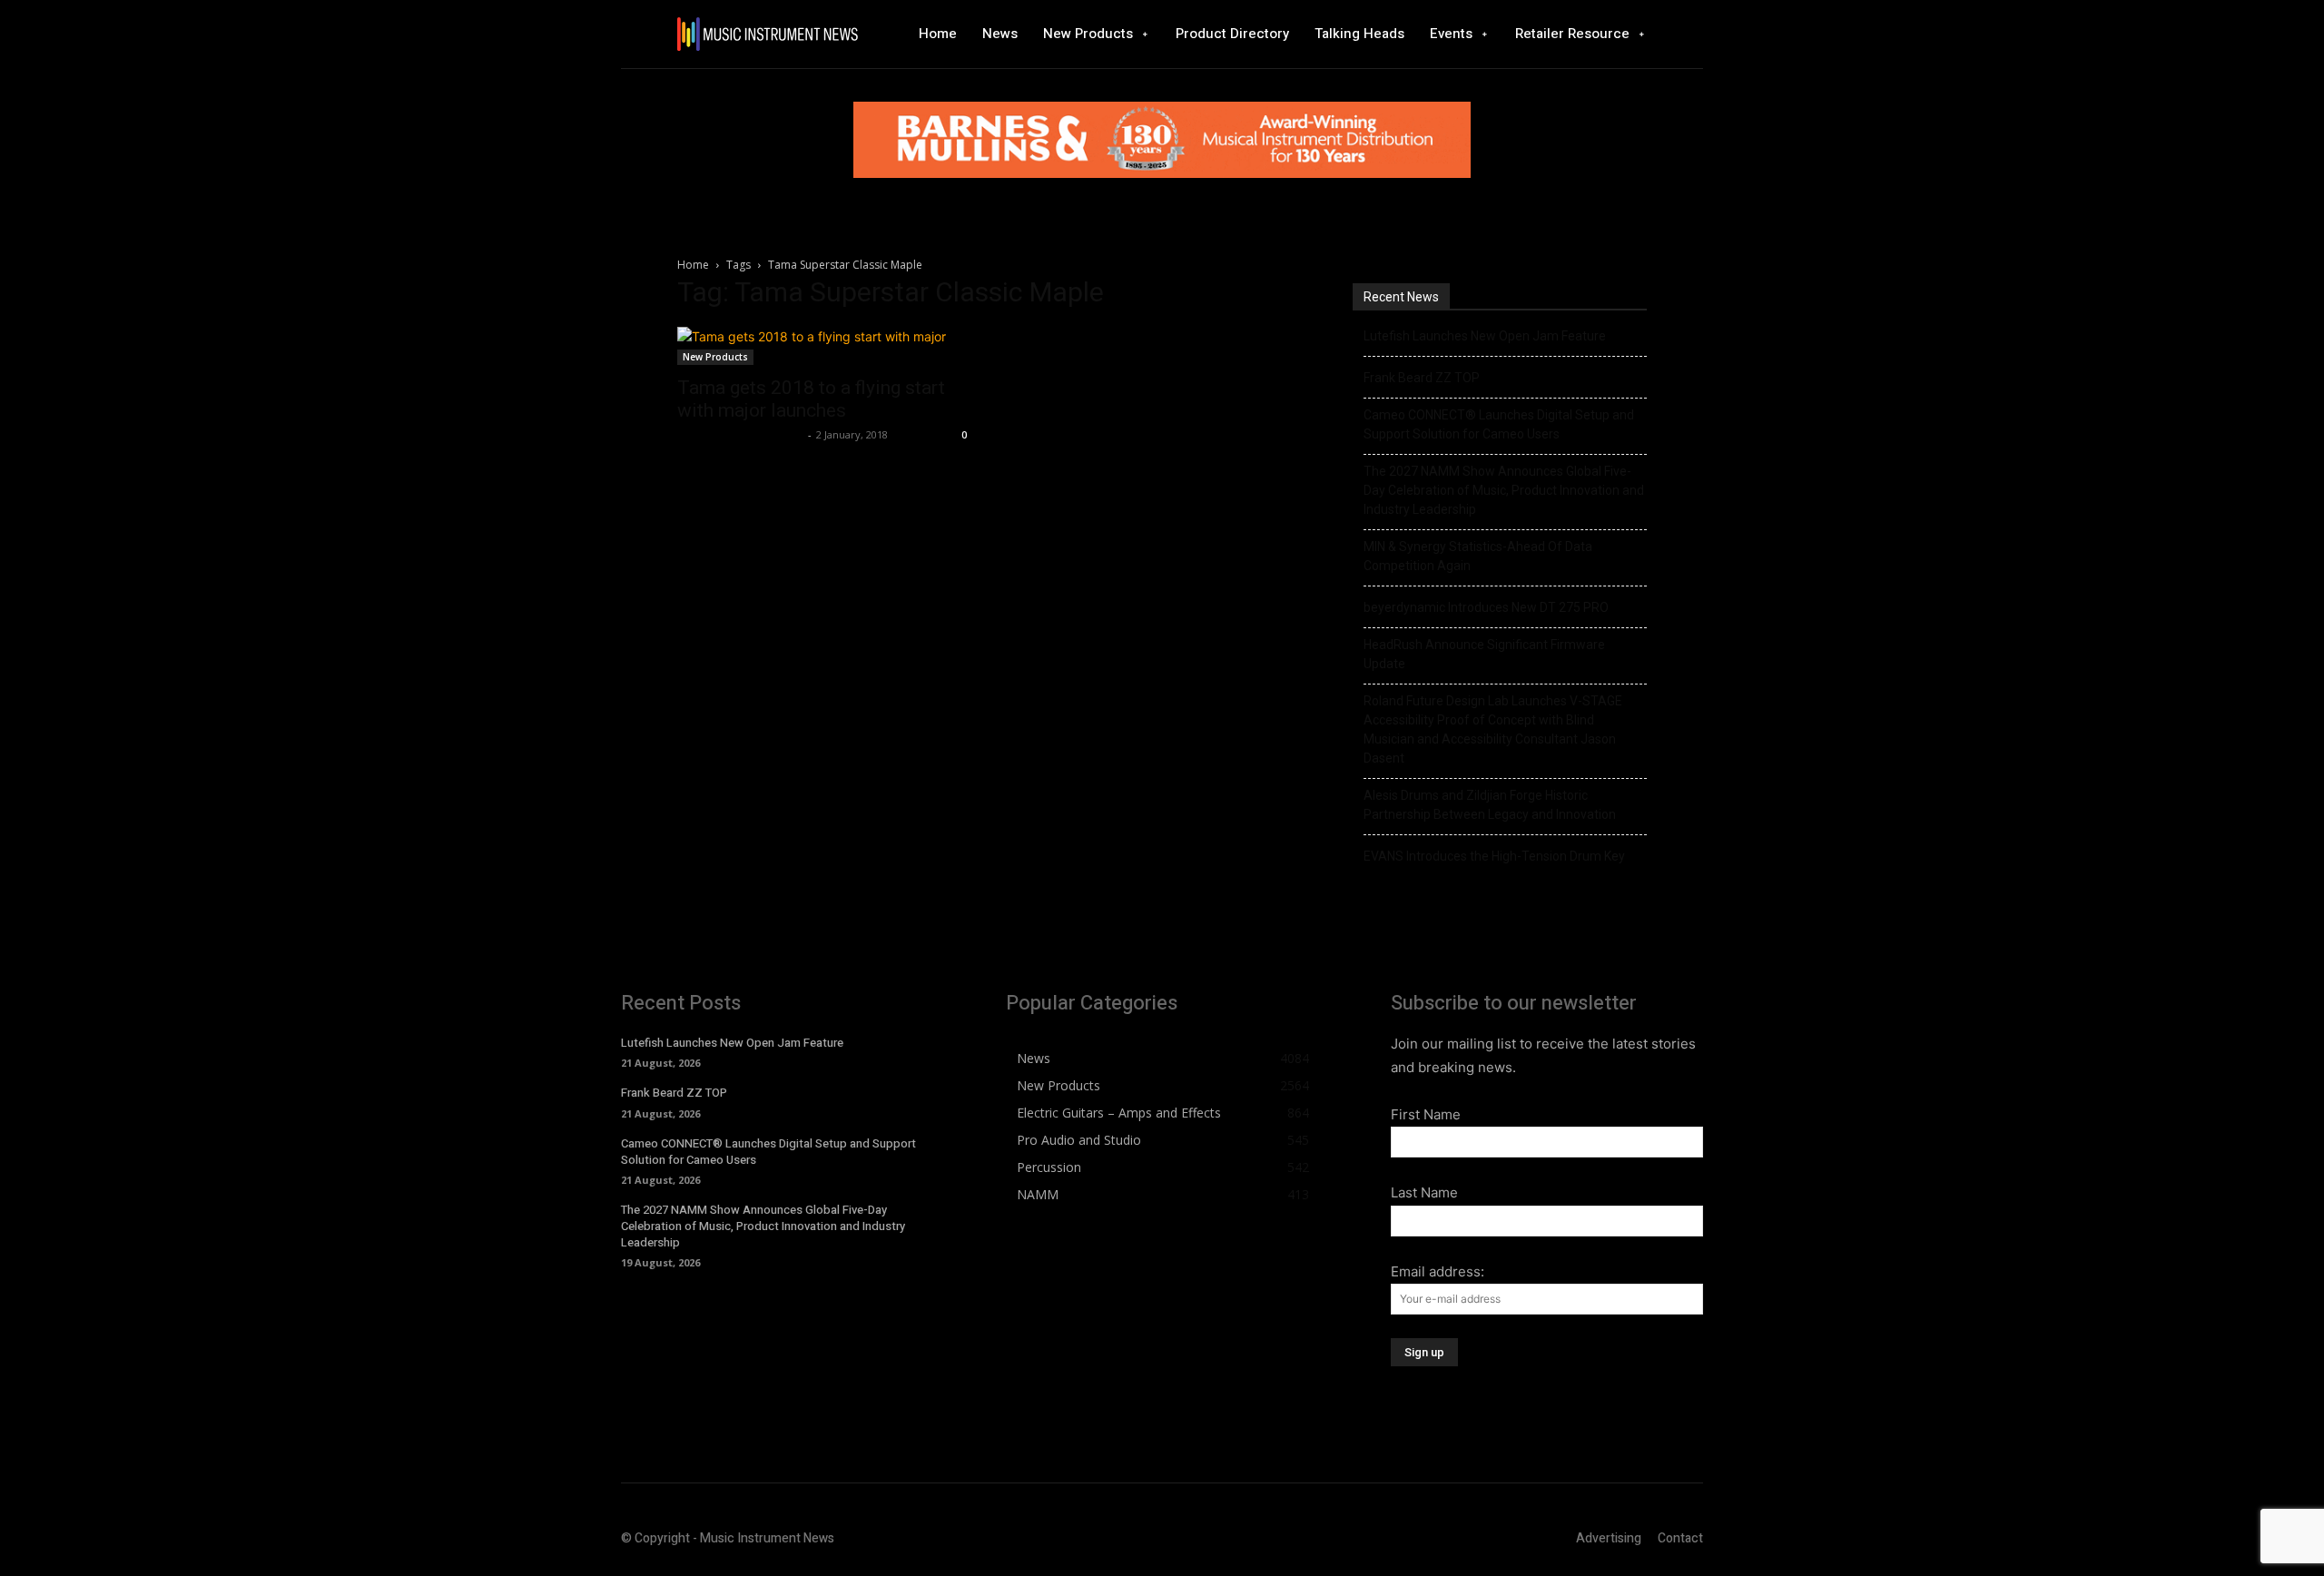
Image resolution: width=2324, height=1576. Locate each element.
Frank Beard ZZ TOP (1422, 378)
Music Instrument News (740, 434)
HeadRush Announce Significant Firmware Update (1484, 654)
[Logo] (767, 34)
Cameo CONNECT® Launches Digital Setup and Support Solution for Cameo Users (1499, 424)
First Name (1426, 1114)
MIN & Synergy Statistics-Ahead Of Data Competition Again (1478, 556)
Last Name (1424, 1192)
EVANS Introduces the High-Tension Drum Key (1494, 856)
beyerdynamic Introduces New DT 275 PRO (1486, 607)
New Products (715, 357)
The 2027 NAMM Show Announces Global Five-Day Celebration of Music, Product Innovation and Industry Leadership (1504, 490)
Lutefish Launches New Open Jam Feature (1485, 336)
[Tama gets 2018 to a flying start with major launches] (824, 346)
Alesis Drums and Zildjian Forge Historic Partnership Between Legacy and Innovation (1490, 805)
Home (693, 265)
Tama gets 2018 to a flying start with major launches (811, 399)
